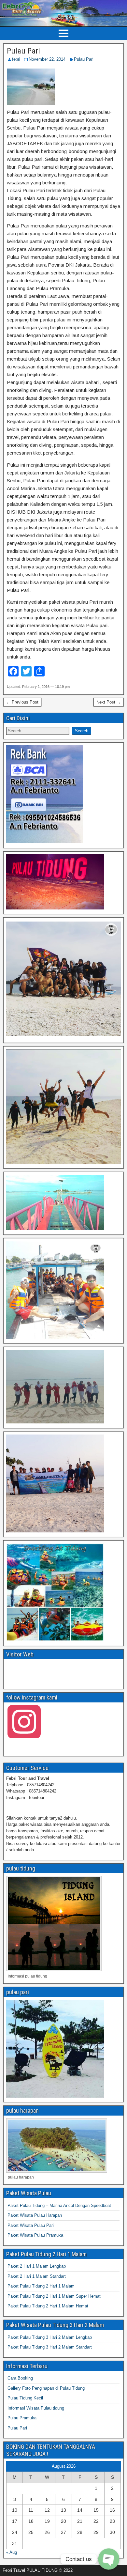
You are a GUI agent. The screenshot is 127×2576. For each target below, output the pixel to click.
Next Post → (109, 702)
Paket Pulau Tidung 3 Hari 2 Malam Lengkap (50, 2337)
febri (16, 59)
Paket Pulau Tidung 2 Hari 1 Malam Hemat (48, 2306)
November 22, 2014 (47, 59)
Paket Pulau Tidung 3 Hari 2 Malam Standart (50, 2347)
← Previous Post (22, 702)
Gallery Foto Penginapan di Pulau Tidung (46, 2388)
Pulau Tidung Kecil (25, 2398)
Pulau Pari (23, 51)
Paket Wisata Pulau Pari (31, 2225)
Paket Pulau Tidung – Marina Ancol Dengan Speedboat (59, 2205)
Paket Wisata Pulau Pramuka (35, 2235)
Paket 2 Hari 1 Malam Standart (37, 2276)
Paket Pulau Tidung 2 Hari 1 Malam (41, 2286)
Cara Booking (20, 2378)
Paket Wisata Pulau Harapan (35, 2215)
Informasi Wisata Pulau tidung (36, 2408)
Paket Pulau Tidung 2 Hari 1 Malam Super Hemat (54, 2296)
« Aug (12, 2552)
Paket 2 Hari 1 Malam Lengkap (37, 2266)
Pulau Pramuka (22, 2418)
